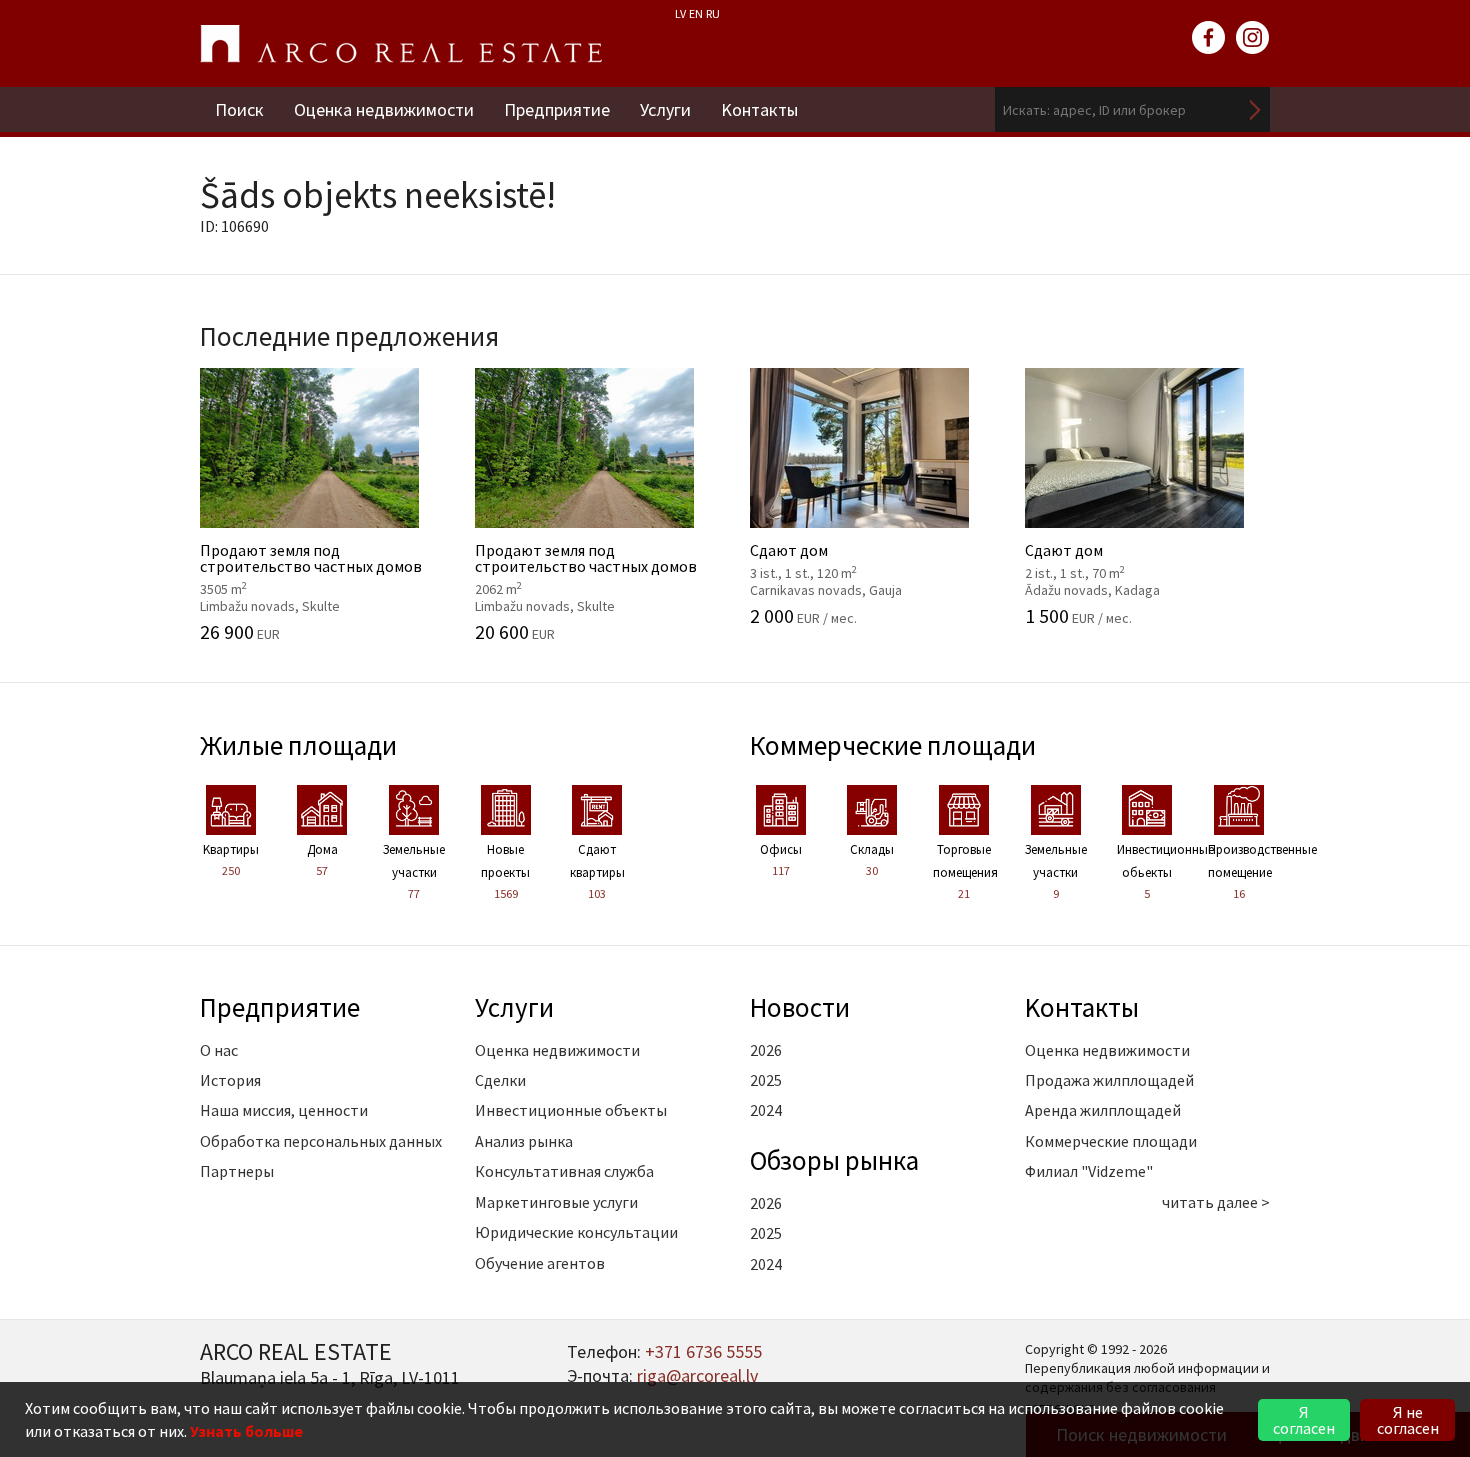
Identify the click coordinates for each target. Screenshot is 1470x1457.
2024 (766, 1110)
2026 (766, 1050)
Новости (800, 1007)
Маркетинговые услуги (556, 1202)
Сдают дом (847, 559)
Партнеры (237, 1171)
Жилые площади (298, 745)
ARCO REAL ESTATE (401, 44)
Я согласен (1304, 1420)
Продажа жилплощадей (1109, 1080)
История (230, 1080)
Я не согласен (1408, 1420)
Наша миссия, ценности (284, 1110)
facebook (1209, 38)
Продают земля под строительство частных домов (311, 567)
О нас (219, 1050)
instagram (1253, 38)
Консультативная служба (564, 1171)
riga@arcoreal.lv (697, 1375)
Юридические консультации (576, 1232)
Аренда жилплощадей (1103, 1110)
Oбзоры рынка (834, 1160)
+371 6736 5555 (703, 1351)
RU (713, 13)
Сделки (500, 1080)
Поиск (239, 109)
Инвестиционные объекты (571, 1110)
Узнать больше (246, 1431)
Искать (1255, 109)
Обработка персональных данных (321, 1141)
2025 (766, 1080)
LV (680, 13)
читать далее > (1216, 1202)
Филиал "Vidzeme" (1089, 1171)
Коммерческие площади (893, 745)
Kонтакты (759, 109)
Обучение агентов (540, 1263)
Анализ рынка (524, 1141)
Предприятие (557, 109)
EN (696, 13)
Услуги (665, 109)
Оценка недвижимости (384, 109)
